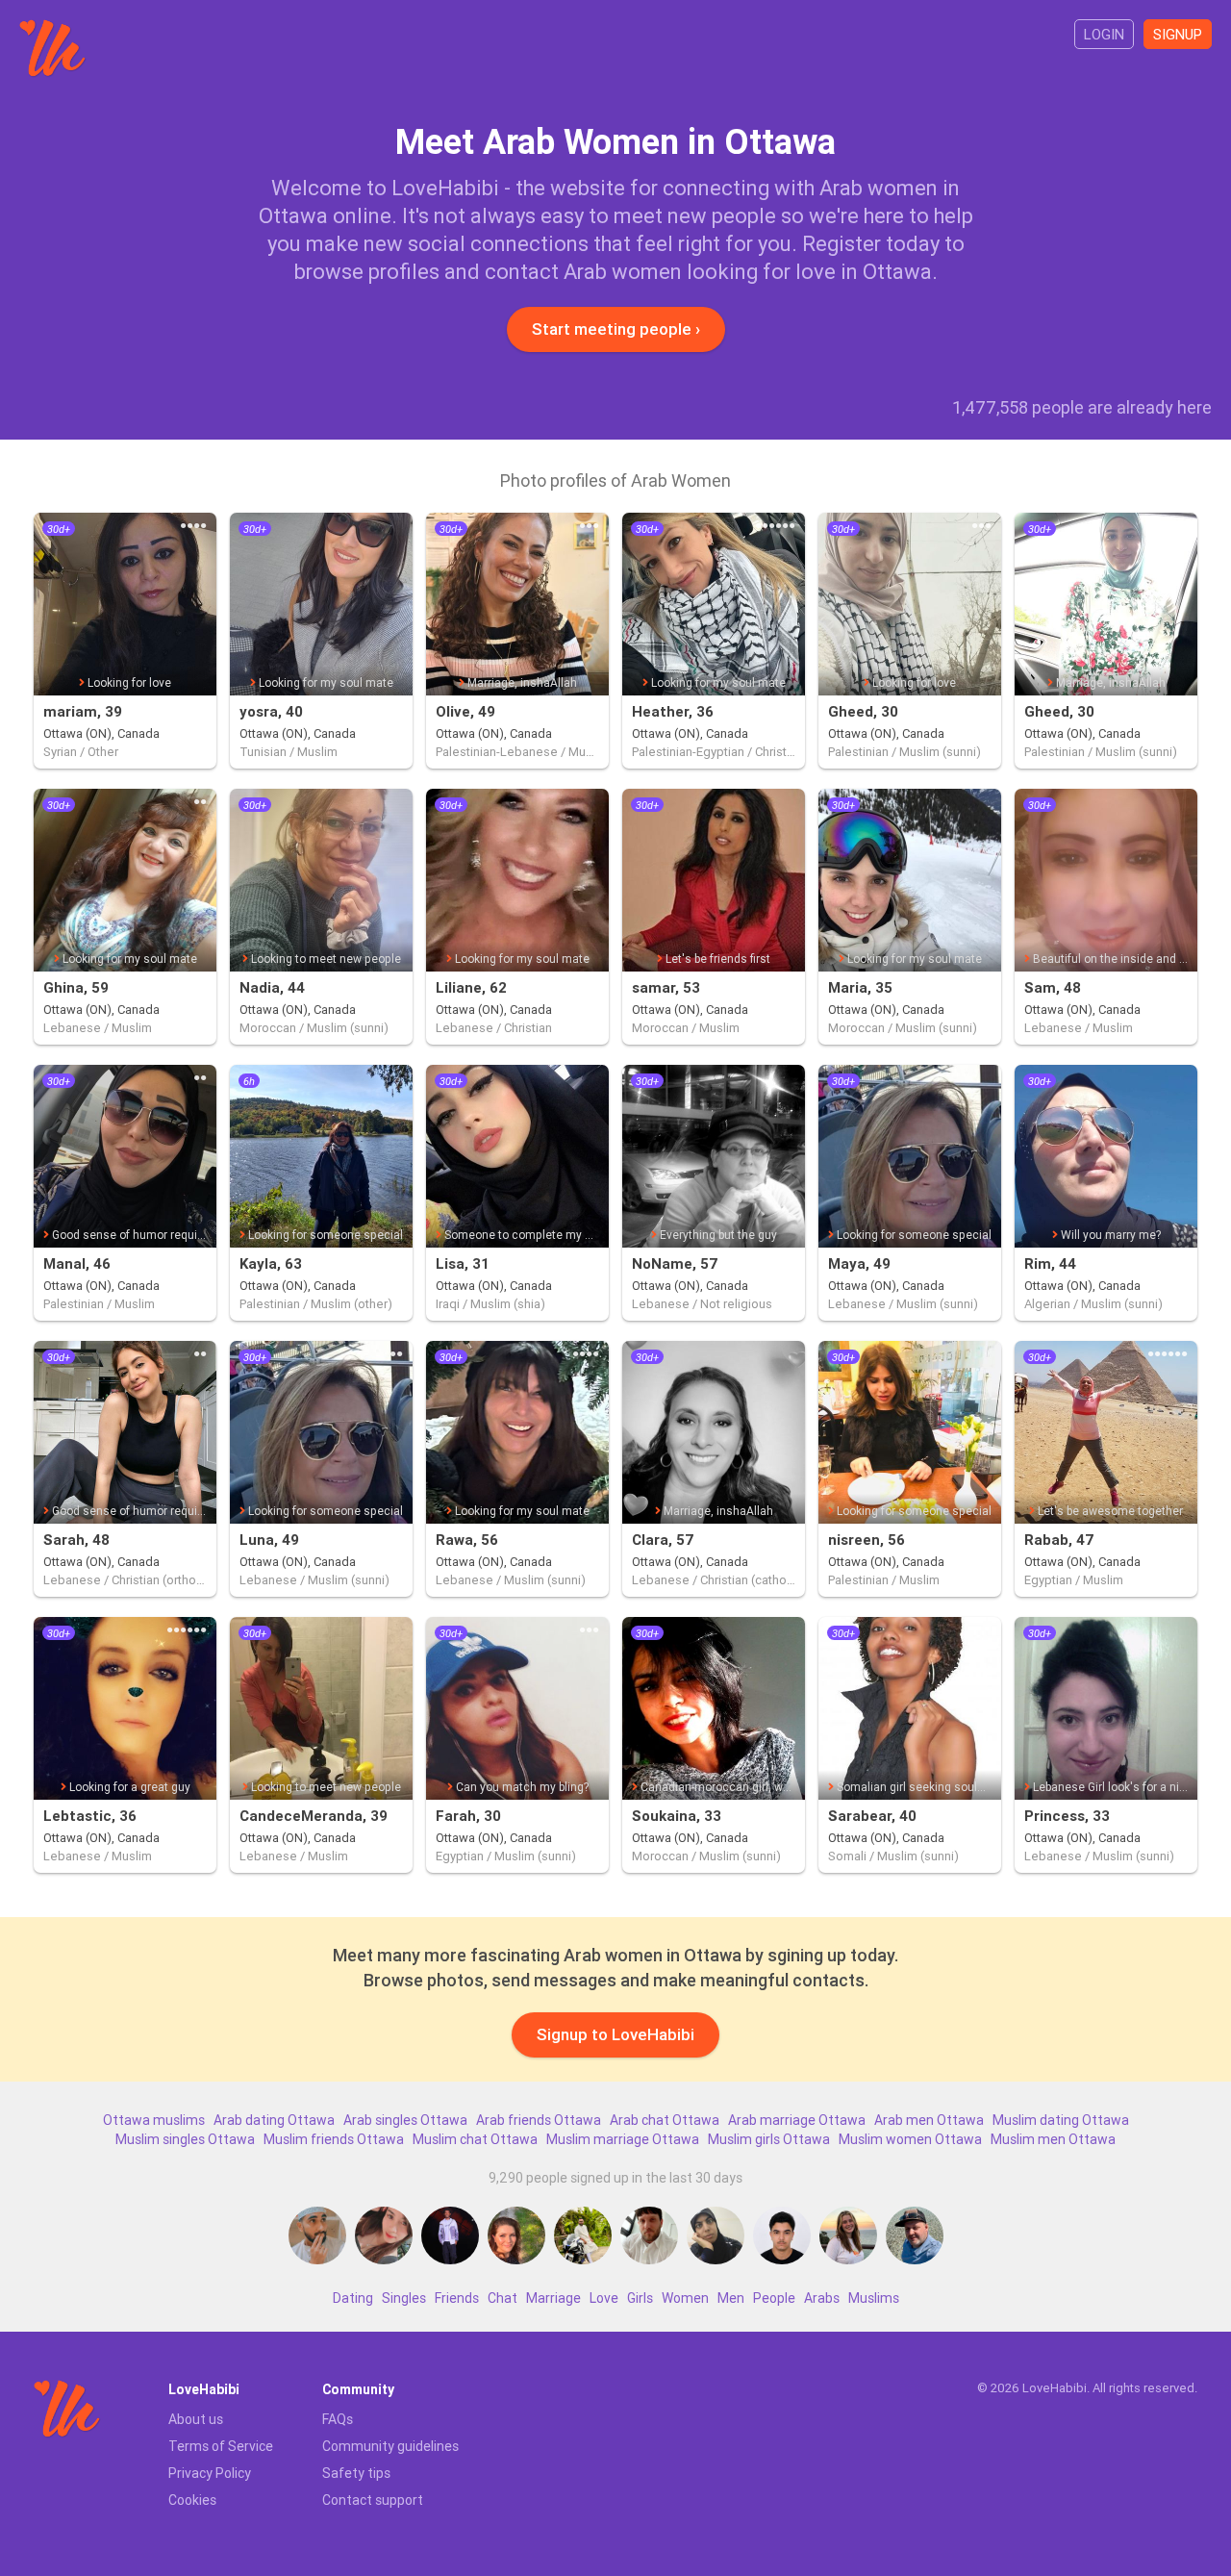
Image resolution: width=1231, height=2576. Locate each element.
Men (731, 2298)
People (774, 2298)
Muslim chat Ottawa (475, 2139)
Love (604, 2298)
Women (685, 2298)
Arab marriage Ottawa (797, 2120)
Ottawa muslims (154, 2120)
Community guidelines (390, 2446)
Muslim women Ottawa (910, 2139)
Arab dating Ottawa (274, 2120)
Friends (457, 2298)
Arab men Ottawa (929, 2120)
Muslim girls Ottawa (769, 2139)
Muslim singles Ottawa (185, 2139)
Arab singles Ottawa (405, 2120)
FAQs (338, 2419)
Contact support (373, 2500)
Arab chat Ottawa (665, 2120)
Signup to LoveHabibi (615, 2034)
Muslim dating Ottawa (1061, 2120)
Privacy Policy (210, 2473)
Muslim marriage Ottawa (623, 2139)
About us (196, 2419)
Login (1104, 34)
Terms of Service (221, 2446)
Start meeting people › (616, 329)
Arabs (822, 2298)
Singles (404, 2298)
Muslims (874, 2298)
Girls (640, 2298)
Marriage (553, 2298)
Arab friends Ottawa (539, 2120)
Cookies (192, 2500)
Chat (502, 2298)
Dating (353, 2298)
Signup (1178, 34)
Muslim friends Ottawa (334, 2139)
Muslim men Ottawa (1053, 2139)
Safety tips (356, 2473)
